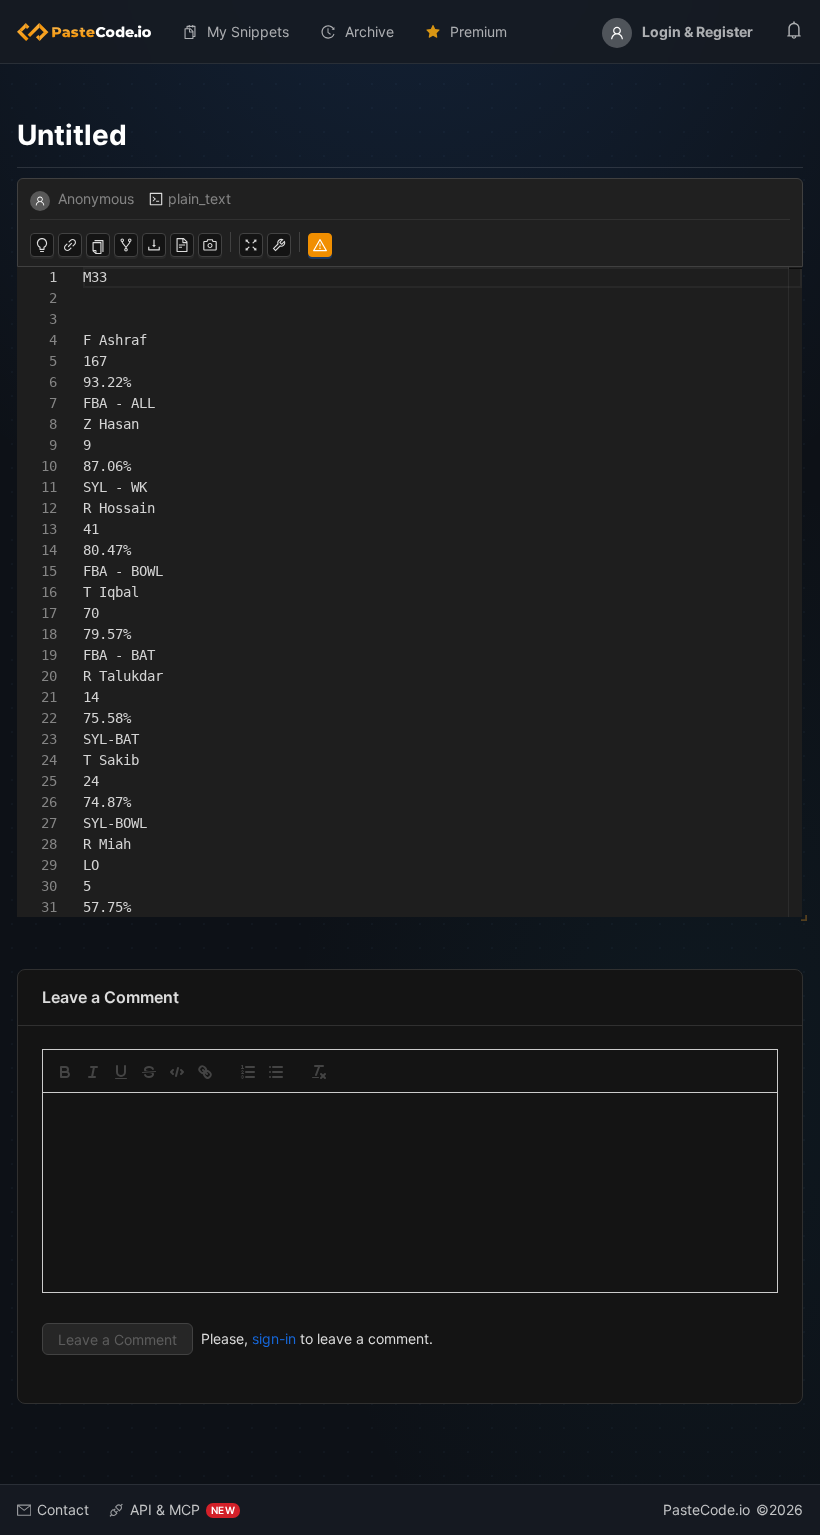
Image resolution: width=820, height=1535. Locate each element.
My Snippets (248, 31)
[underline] (121, 1072)
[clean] (319, 1072)
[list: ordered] (248, 1072)
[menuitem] (92, 32)
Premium (478, 31)
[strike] (149, 1072)
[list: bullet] (276, 1072)
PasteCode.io (706, 1509)
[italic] (93, 1072)
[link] (205, 1072)
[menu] (410, 32)
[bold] (65, 1072)
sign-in (274, 1338)
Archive (369, 31)
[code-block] (177, 1072)
